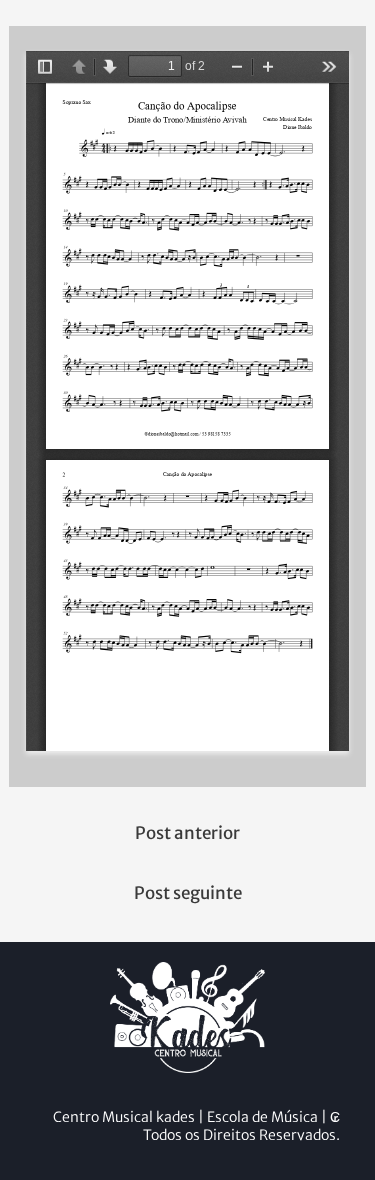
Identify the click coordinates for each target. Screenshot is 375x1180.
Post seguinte (188, 893)
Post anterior (187, 833)
